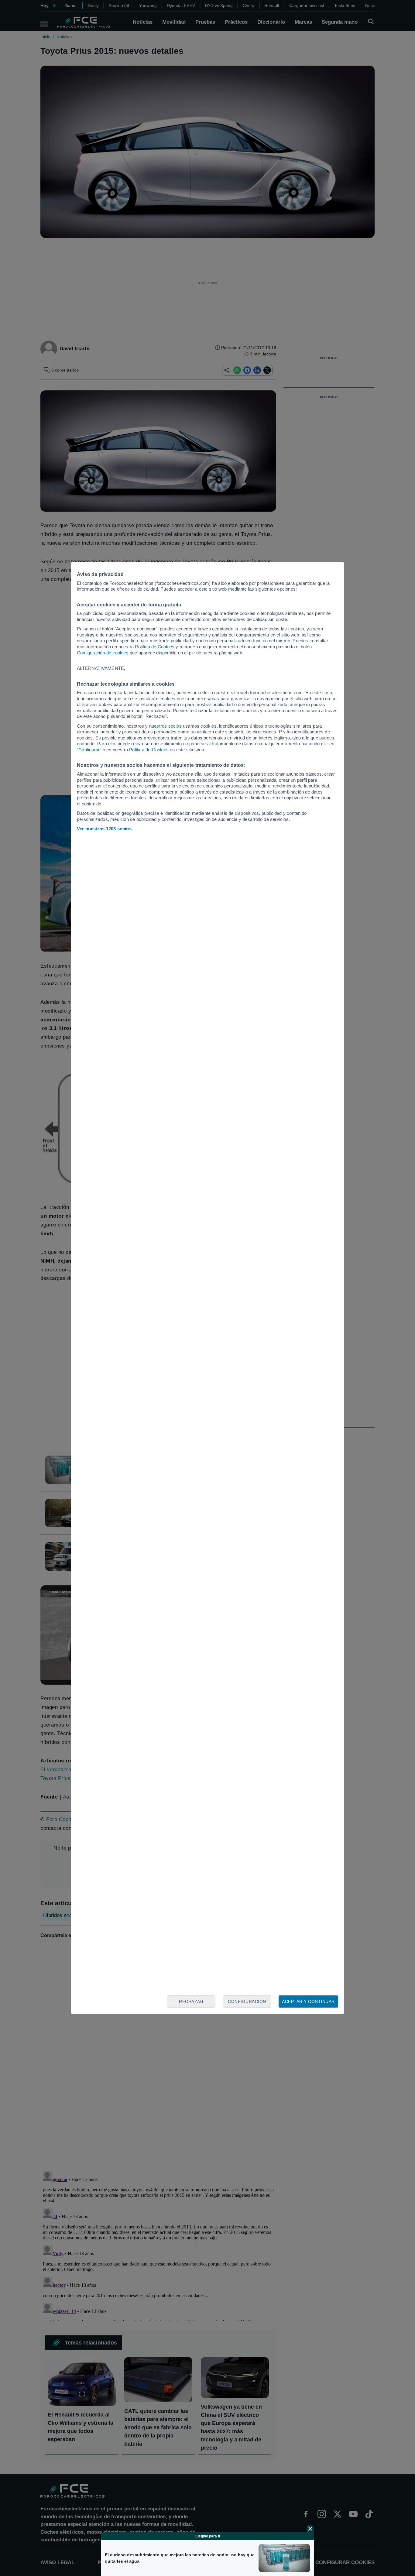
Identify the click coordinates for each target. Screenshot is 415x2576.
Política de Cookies (155, 647)
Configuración (247, 2001)
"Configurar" (89, 750)
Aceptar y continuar (308, 2001)
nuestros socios (165, 726)
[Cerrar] (310, 2529)
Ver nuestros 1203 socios (104, 829)
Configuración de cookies (103, 653)
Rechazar (191, 2001)
